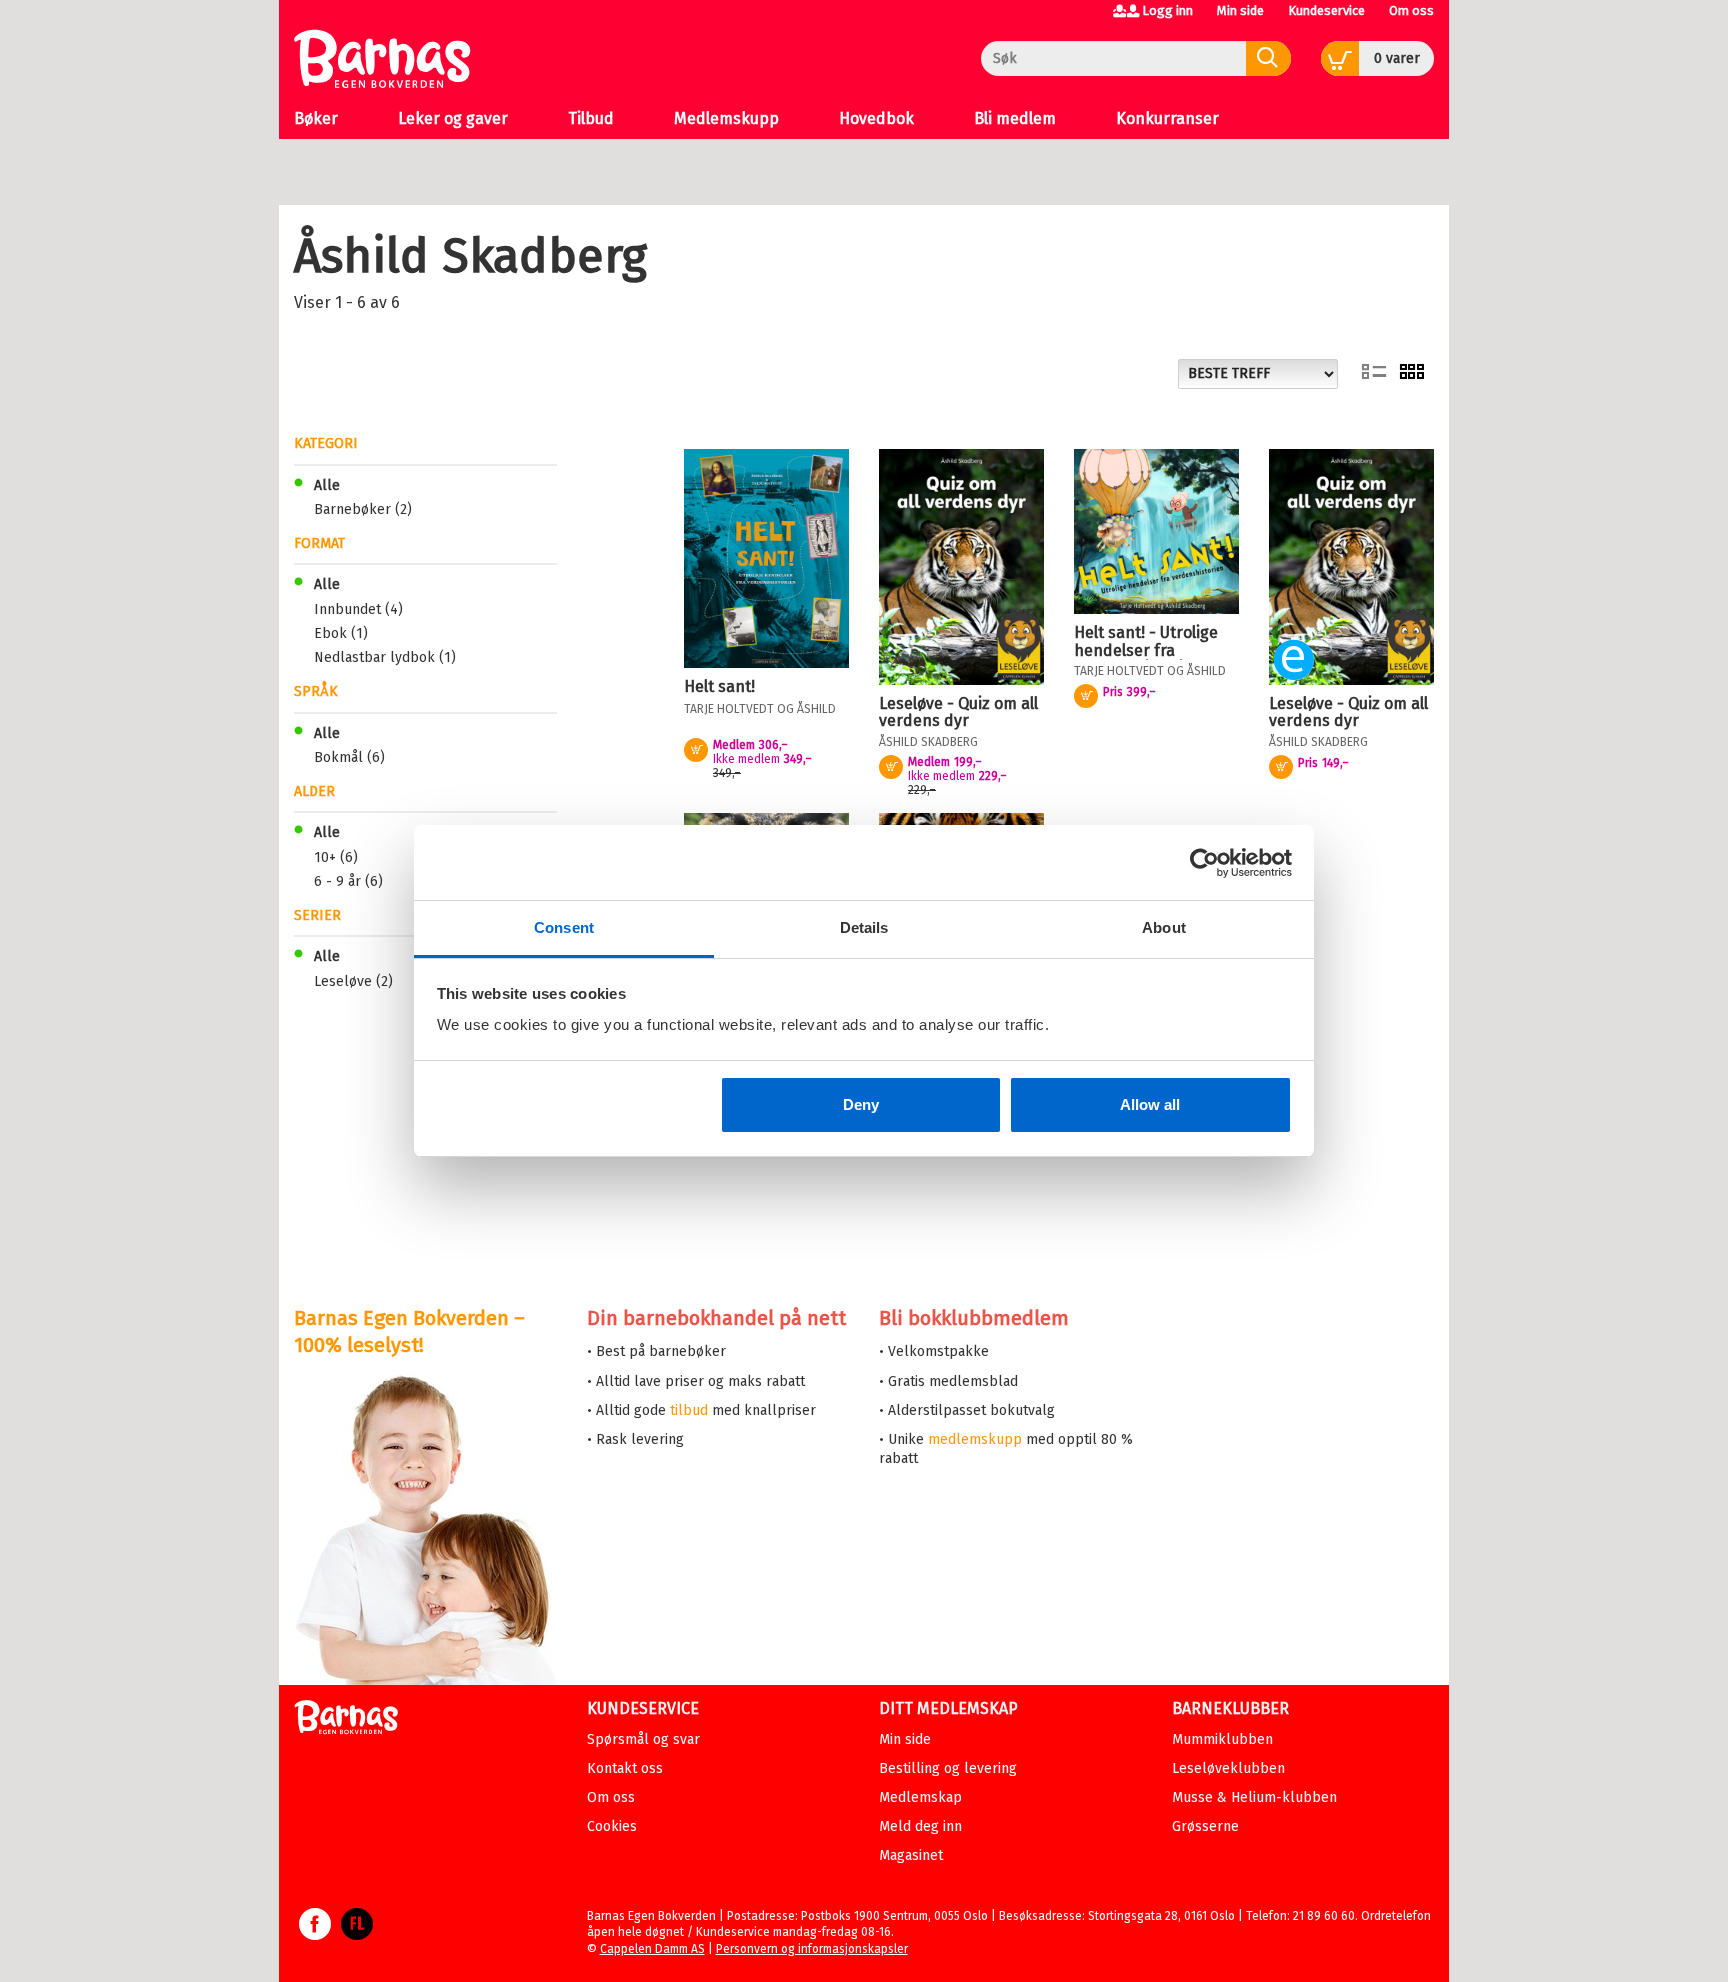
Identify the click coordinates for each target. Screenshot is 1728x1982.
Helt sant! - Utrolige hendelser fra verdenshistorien (1146, 650)
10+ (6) (336, 857)
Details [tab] (864, 927)
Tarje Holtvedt (729, 709)
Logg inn (1167, 10)
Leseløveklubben (1228, 1768)
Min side (1240, 10)
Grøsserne (1205, 1826)
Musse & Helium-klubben (1254, 1797)
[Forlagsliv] (357, 1934)
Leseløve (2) (353, 981)
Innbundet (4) (358, 609)
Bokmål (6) (349, 757)
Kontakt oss (625, 1768)
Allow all (1150, 1104)
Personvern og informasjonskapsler (812, 1949)
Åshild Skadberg (928, 742)
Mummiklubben (1222, 1739)
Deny (861, 1104)
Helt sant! (719, 686)
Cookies (612, 1826)
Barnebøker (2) (363, 509)
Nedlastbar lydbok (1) (385, 657)
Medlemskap (920, 1797)
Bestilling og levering (948, 1768)
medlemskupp (975, 1439)
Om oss (1411, 10)
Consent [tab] (564, 927)
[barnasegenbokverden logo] (346, 1720)
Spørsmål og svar (643, 1739)
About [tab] (1164, 927)
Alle (327, 485)
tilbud (689, 1410)
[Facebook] (315, 1934)
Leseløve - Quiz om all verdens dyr (958, 712)
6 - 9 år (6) (348, 881)
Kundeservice (1326, 10)
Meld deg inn (920, 1826)
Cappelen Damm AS (652, 1949)
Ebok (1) (341, 633)
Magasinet (911, 1855)
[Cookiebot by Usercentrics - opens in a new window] (1204, 863)
